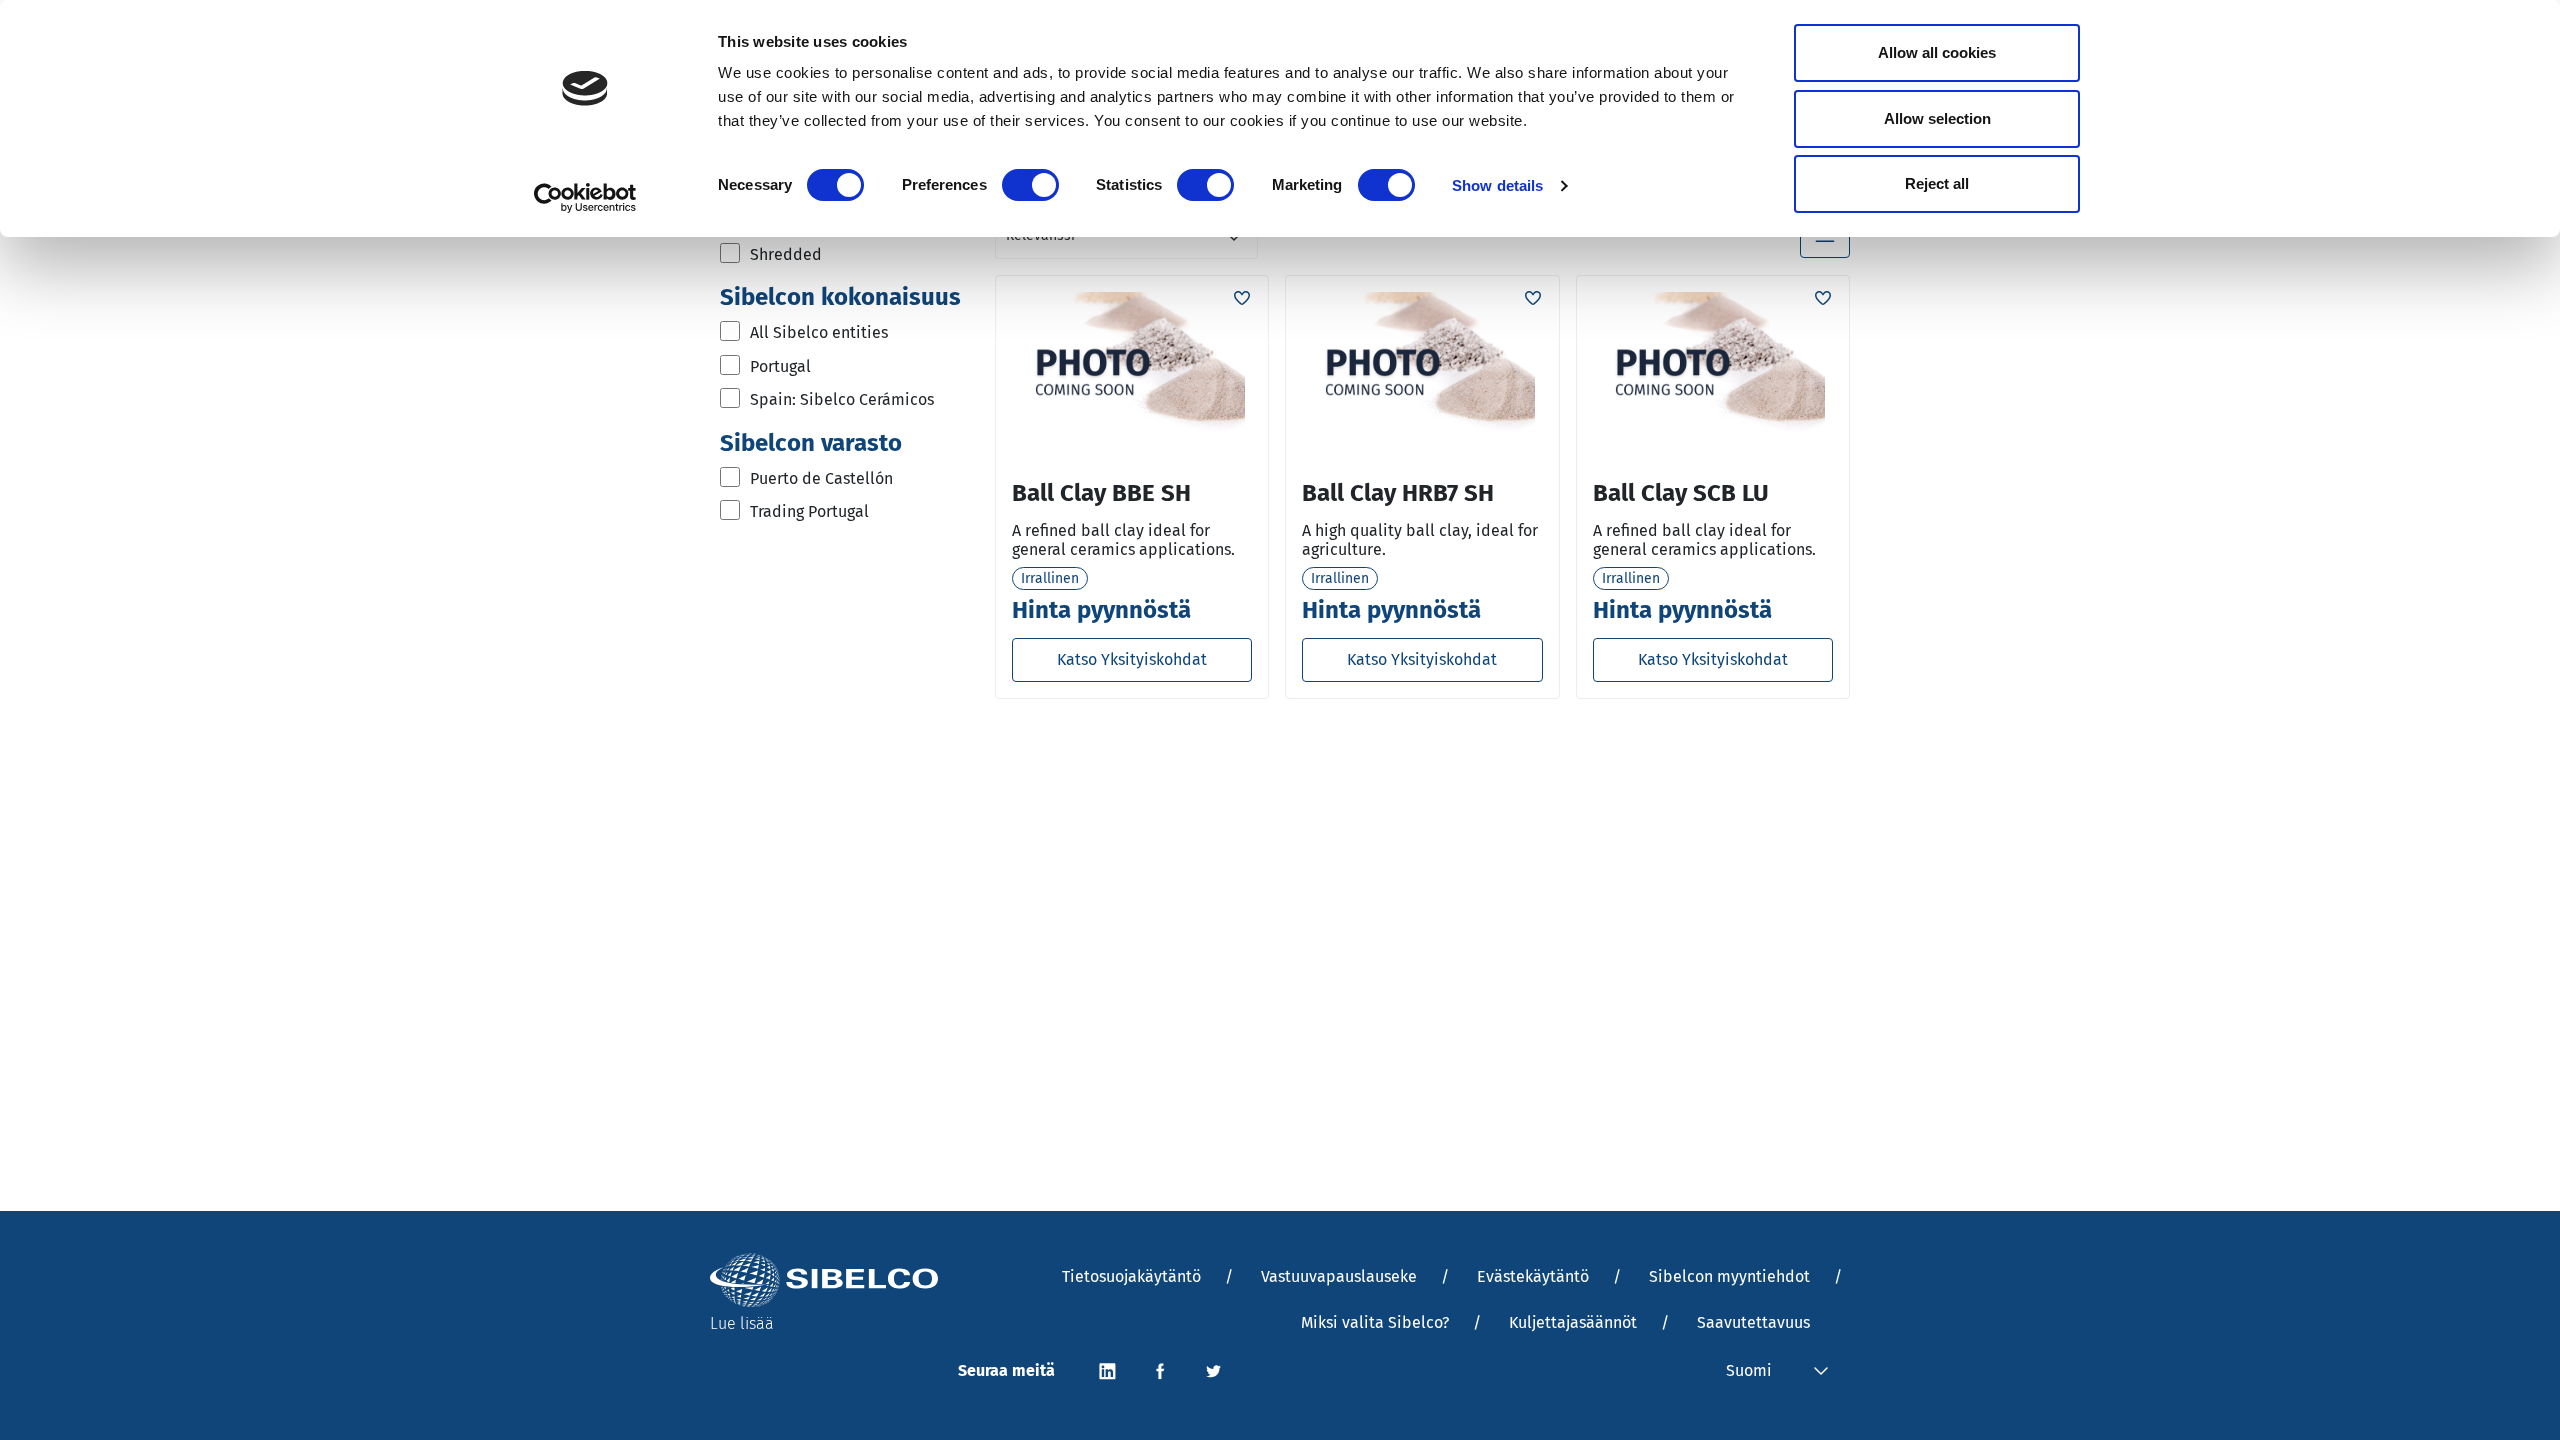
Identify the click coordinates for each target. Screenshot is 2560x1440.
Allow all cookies (1937, 52)
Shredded (786, 254)
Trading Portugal (809, 511)
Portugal (780, 366)
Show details (1497, 185)
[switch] (1030, 185)
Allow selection (1937, 118)
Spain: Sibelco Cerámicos (842, 399)
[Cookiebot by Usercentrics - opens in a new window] (585, 198)
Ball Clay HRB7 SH (1398, 493)
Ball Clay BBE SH (1101, 493)
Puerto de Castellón (821, 478)
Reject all (1937, 183)
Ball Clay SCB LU (1681, 493)
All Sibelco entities (819, 332)
